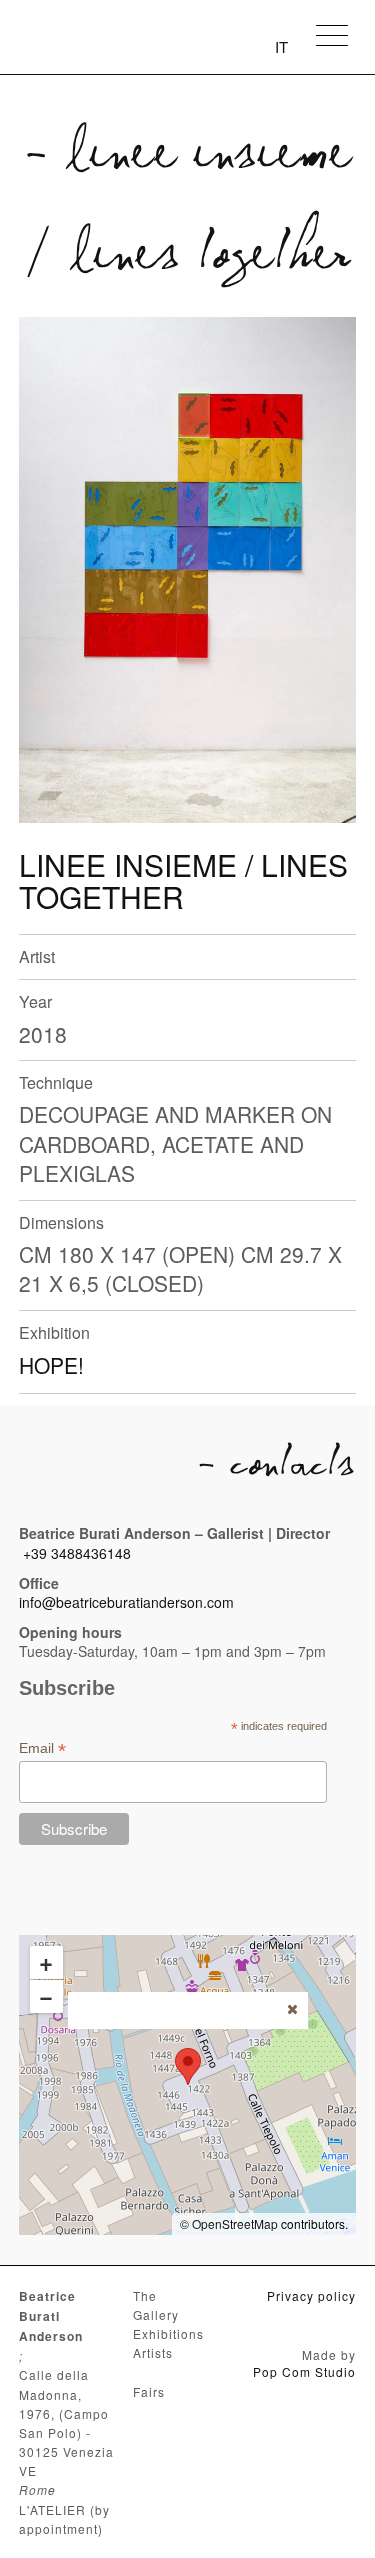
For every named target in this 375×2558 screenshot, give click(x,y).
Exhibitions (168, 2333)
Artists (153, 2352)
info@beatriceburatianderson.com (126, 1602)
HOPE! (51, 1365)
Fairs (149, 2391)
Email (42, 1748)
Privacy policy (311, 2295)
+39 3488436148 (77, 1553)
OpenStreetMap (235, 2223)
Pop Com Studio (304, 2371)
